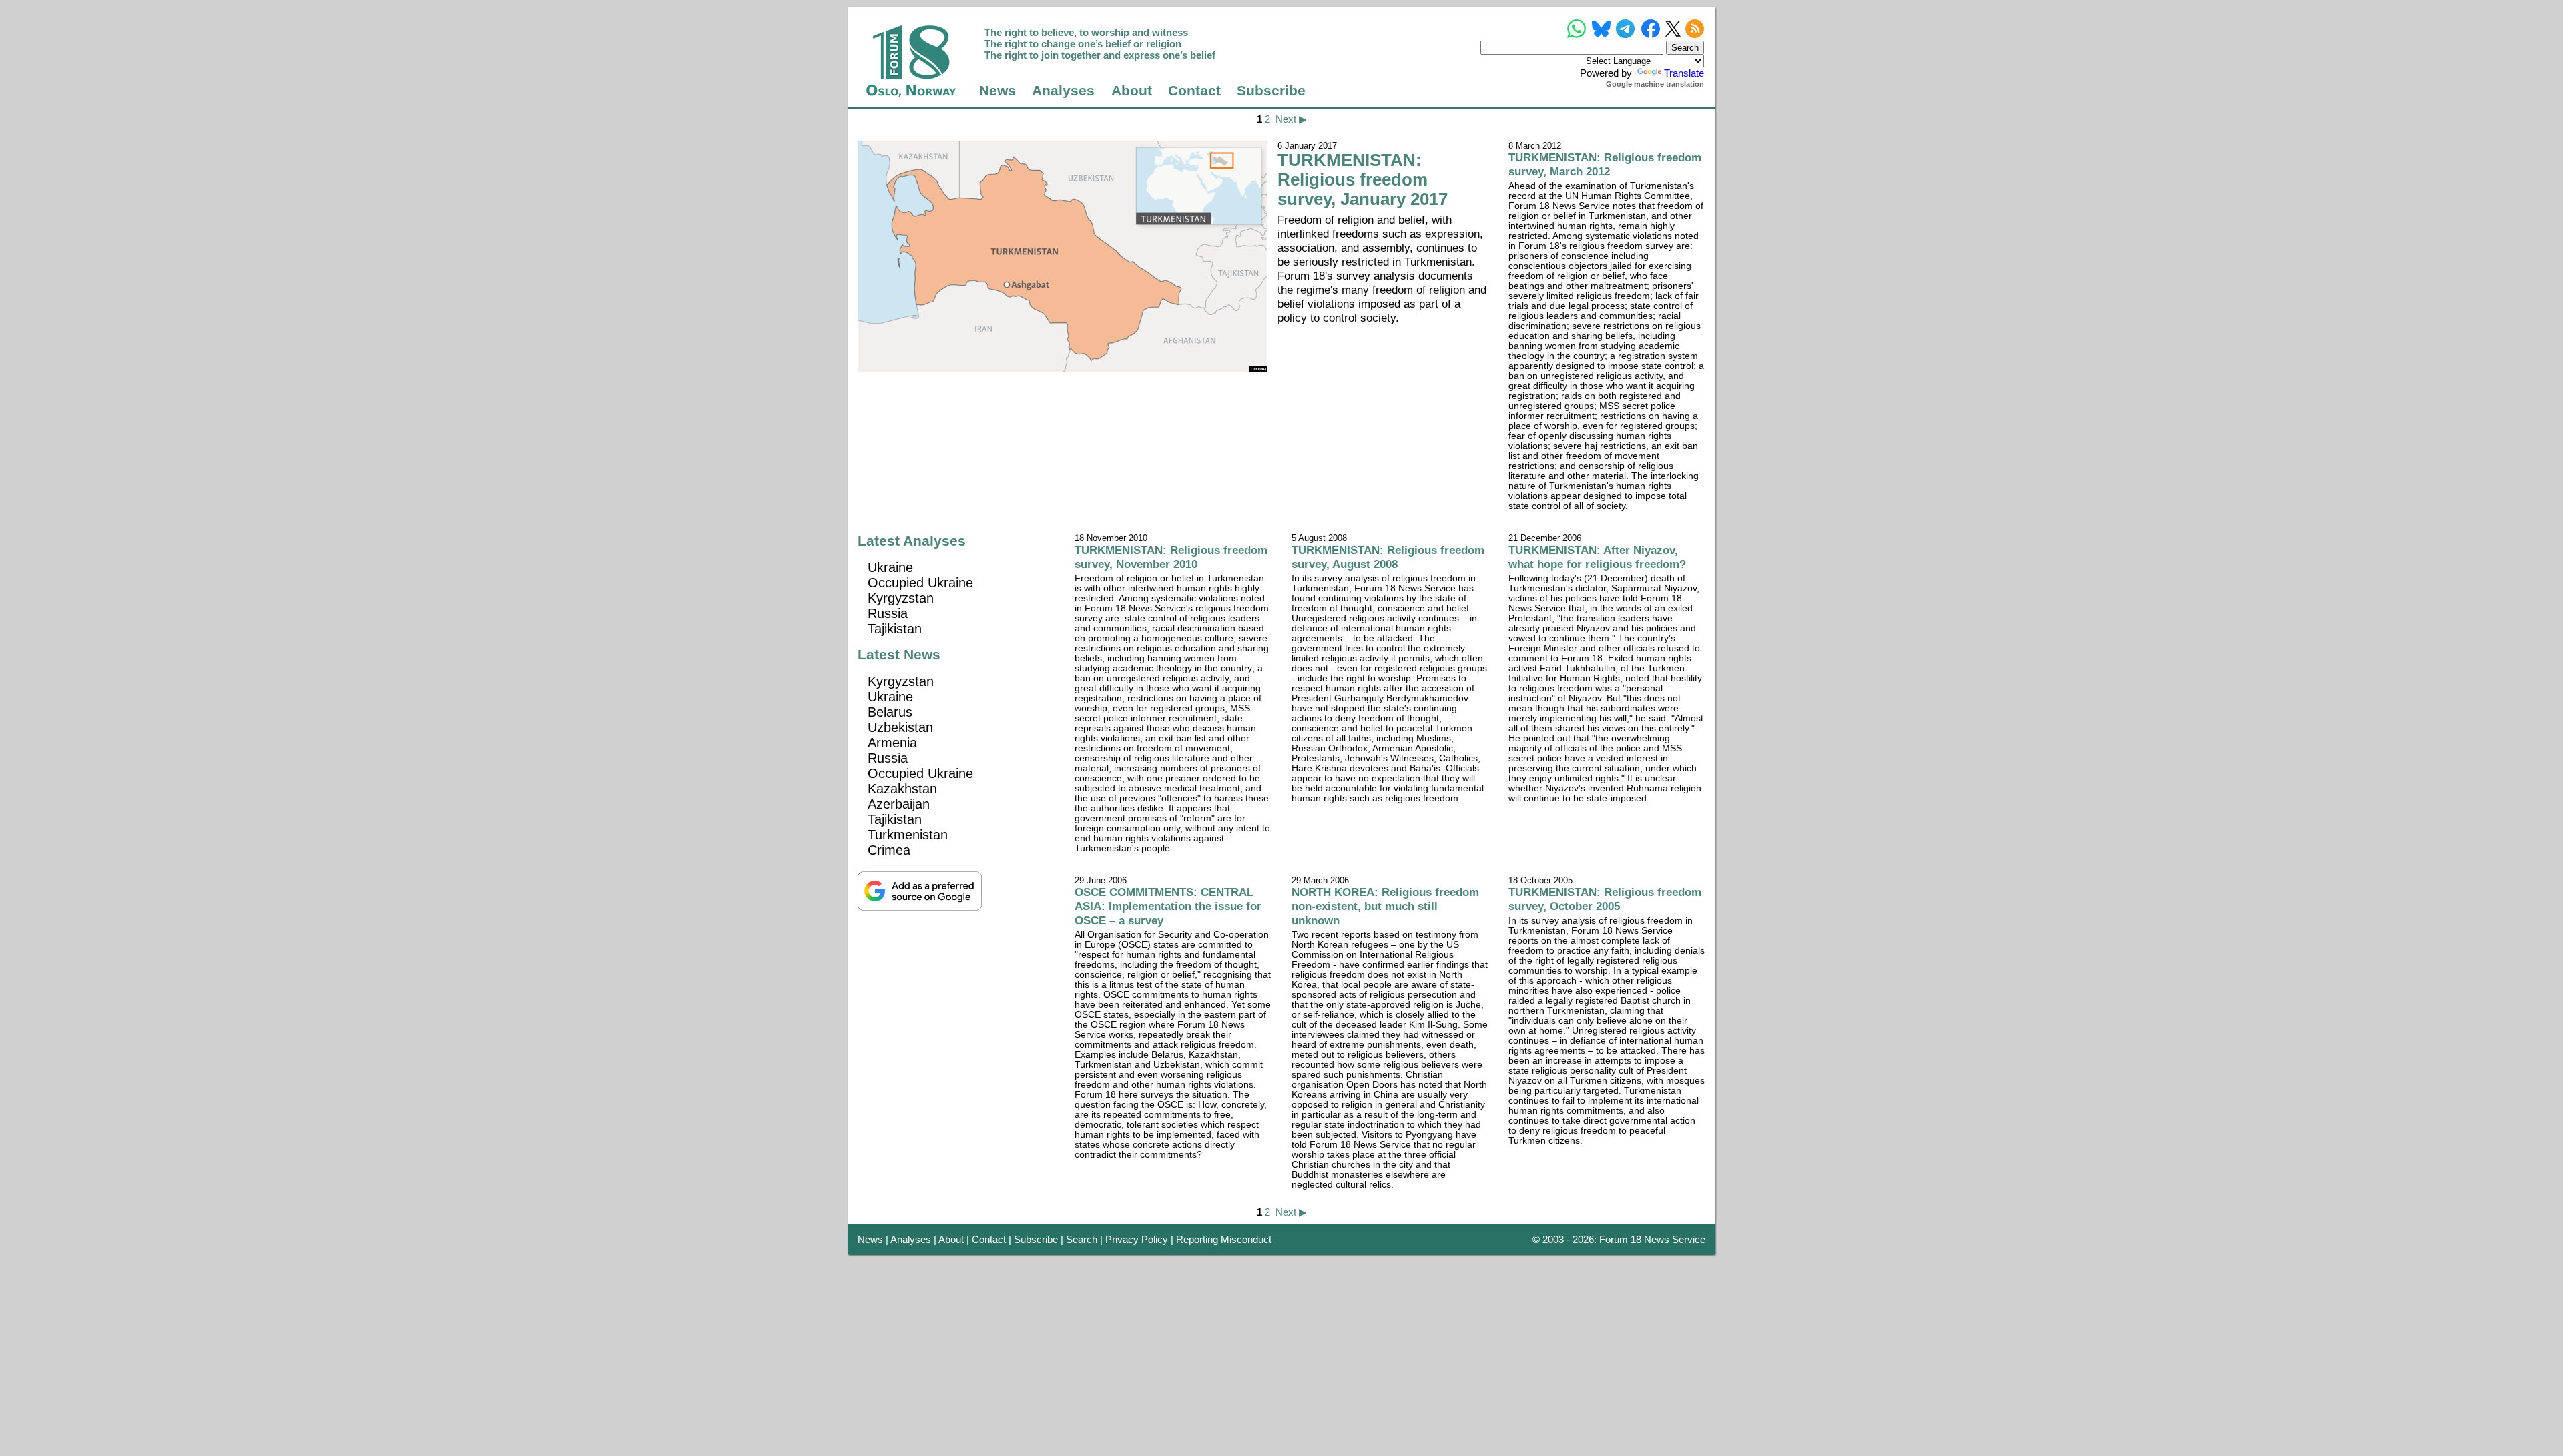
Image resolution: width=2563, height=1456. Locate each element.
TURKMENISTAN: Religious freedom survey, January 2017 (1363, 179)
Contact (1194, 91)
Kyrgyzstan (901, 598)
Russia (888, 613)
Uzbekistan (900, 727)
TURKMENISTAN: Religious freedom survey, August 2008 (1388, 557)
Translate (1684, 73)
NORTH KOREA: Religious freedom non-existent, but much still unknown (1385, 906)
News (998, 91)
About (1132, 91)
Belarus (890, 712)
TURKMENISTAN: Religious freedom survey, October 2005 (1605, 899)
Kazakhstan (902, 789)
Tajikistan (895, 629)
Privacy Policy (1137, 1239)
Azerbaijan (899, 804)
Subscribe (1271, 91)
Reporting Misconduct (1224, 1239)
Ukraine (890, 567)
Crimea (889, 850)
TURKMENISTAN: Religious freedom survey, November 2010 (1171, 557)
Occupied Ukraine (920, 583)
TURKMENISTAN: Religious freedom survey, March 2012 (1605, 164)
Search (1082, 1239)
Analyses (1063, 91)
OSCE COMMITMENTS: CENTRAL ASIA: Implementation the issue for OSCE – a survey (1168, 906)
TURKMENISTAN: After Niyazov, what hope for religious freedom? (1597, 557)
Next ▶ (1291, 119)
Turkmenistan (908, 835)
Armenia (892, 743)
